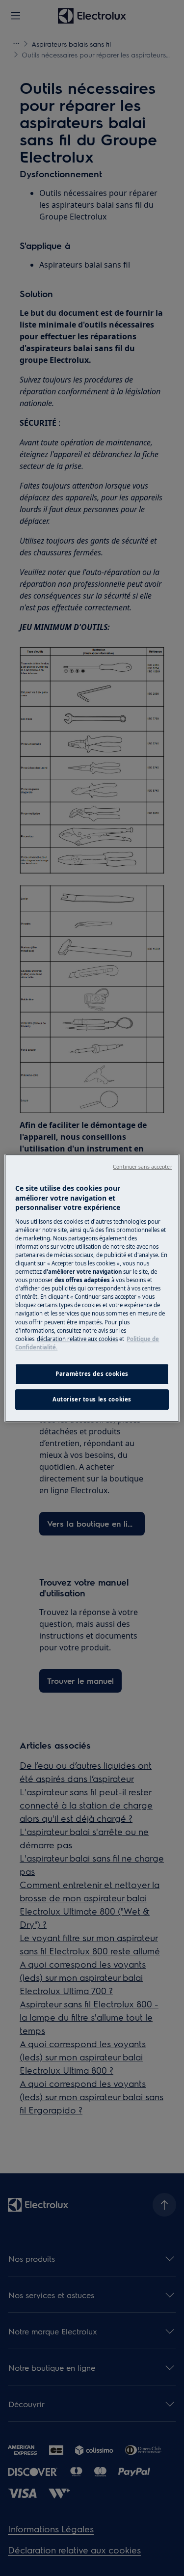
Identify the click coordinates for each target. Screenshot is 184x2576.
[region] (92, 1288)
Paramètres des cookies (92, 1374)
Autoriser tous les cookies (92, 1399)
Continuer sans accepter (142, 1167)
